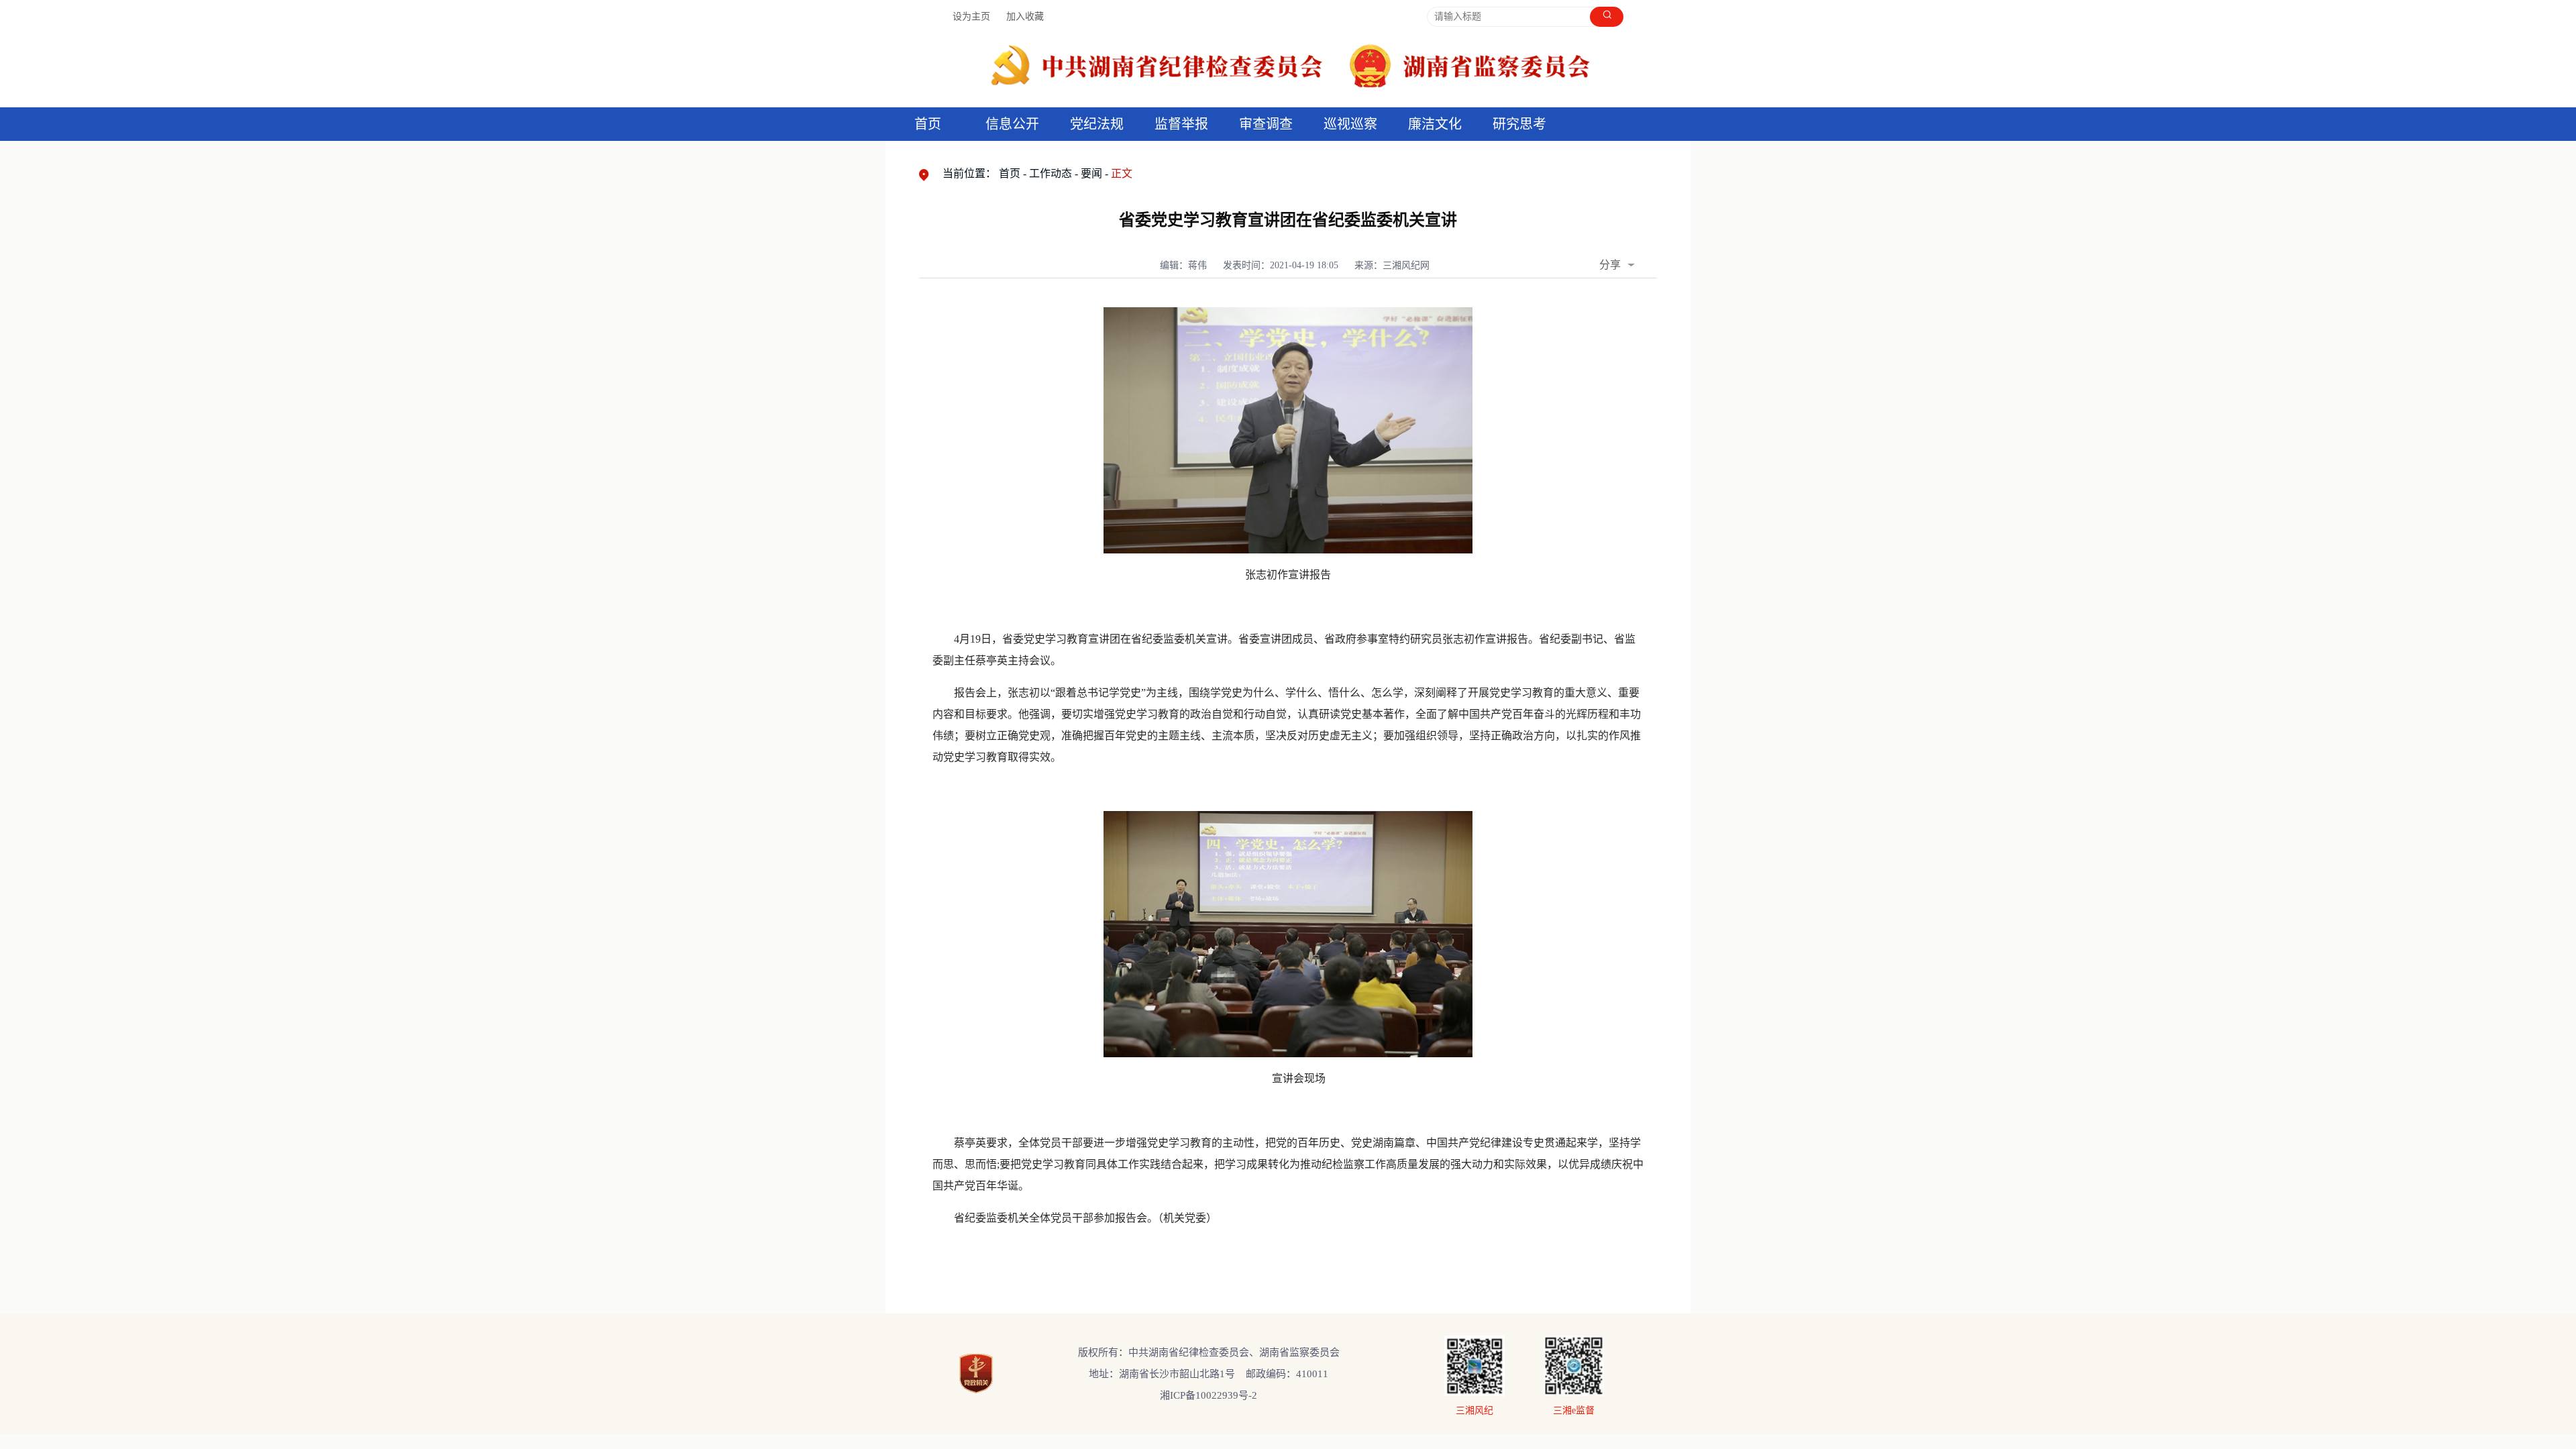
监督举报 (1181, 124)
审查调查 (1266, 124)
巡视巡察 (1350, 124)
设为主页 (971, 16)
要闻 (1091, 173)
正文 (1122, 173)
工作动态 (1051, 173)
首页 (928, 124)
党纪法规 (1097, 124)
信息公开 (1012, 124)
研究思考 (1519, 124)
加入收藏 (1025, 16)
